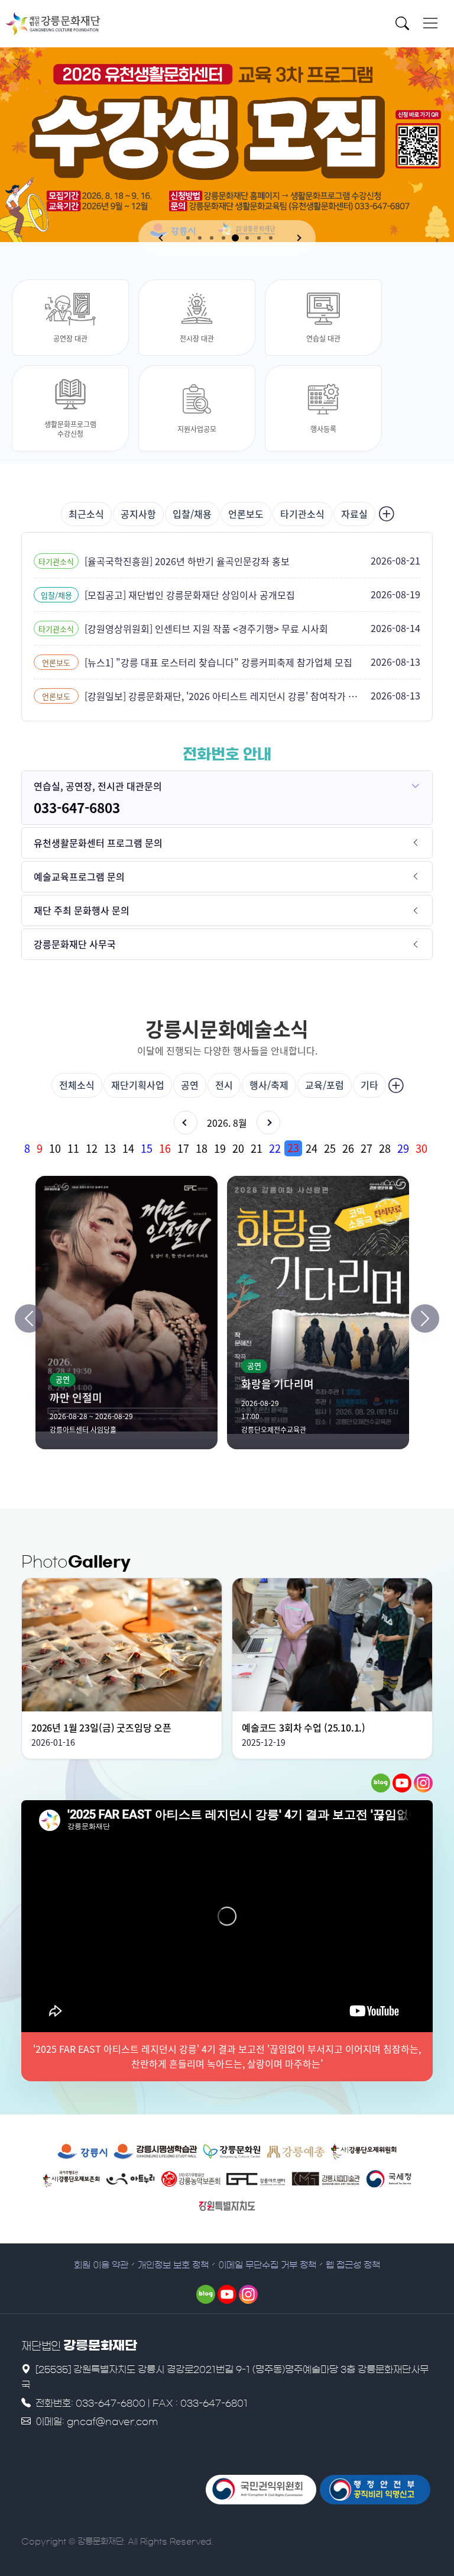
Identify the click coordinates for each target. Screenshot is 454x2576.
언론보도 (246, 514)
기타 (369, 1085)
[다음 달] (268, 1123)
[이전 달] (186, 1123)
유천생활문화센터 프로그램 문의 (98, 843)
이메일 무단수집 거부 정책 (267, 2265)
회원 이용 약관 (101, 2265)
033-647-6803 (77, 807)
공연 (190, 1085)
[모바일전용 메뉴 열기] (430, 23)
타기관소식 (302, 514)
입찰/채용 (192, 514)
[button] (162, 238)
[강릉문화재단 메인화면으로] (53, 24)
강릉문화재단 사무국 (75, 944)
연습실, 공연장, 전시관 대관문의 (98, 786)
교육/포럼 (325, 1085)
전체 (77, 1085)
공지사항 (138, 514)
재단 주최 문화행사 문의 (82, 910)
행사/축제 (269, 1085)
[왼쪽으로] (29, 1318)
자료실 (354, 514)
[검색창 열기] (406, 25)
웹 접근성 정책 (353, 2265)
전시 (224, 1085)
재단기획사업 (138, 1085)
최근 (86, 514)
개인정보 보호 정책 (173, 2265)
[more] (385, 514)
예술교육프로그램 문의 (79, 876)
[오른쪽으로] (425, 1318)
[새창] (381, 1783)
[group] (227, 1148)
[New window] (82, 2152)
